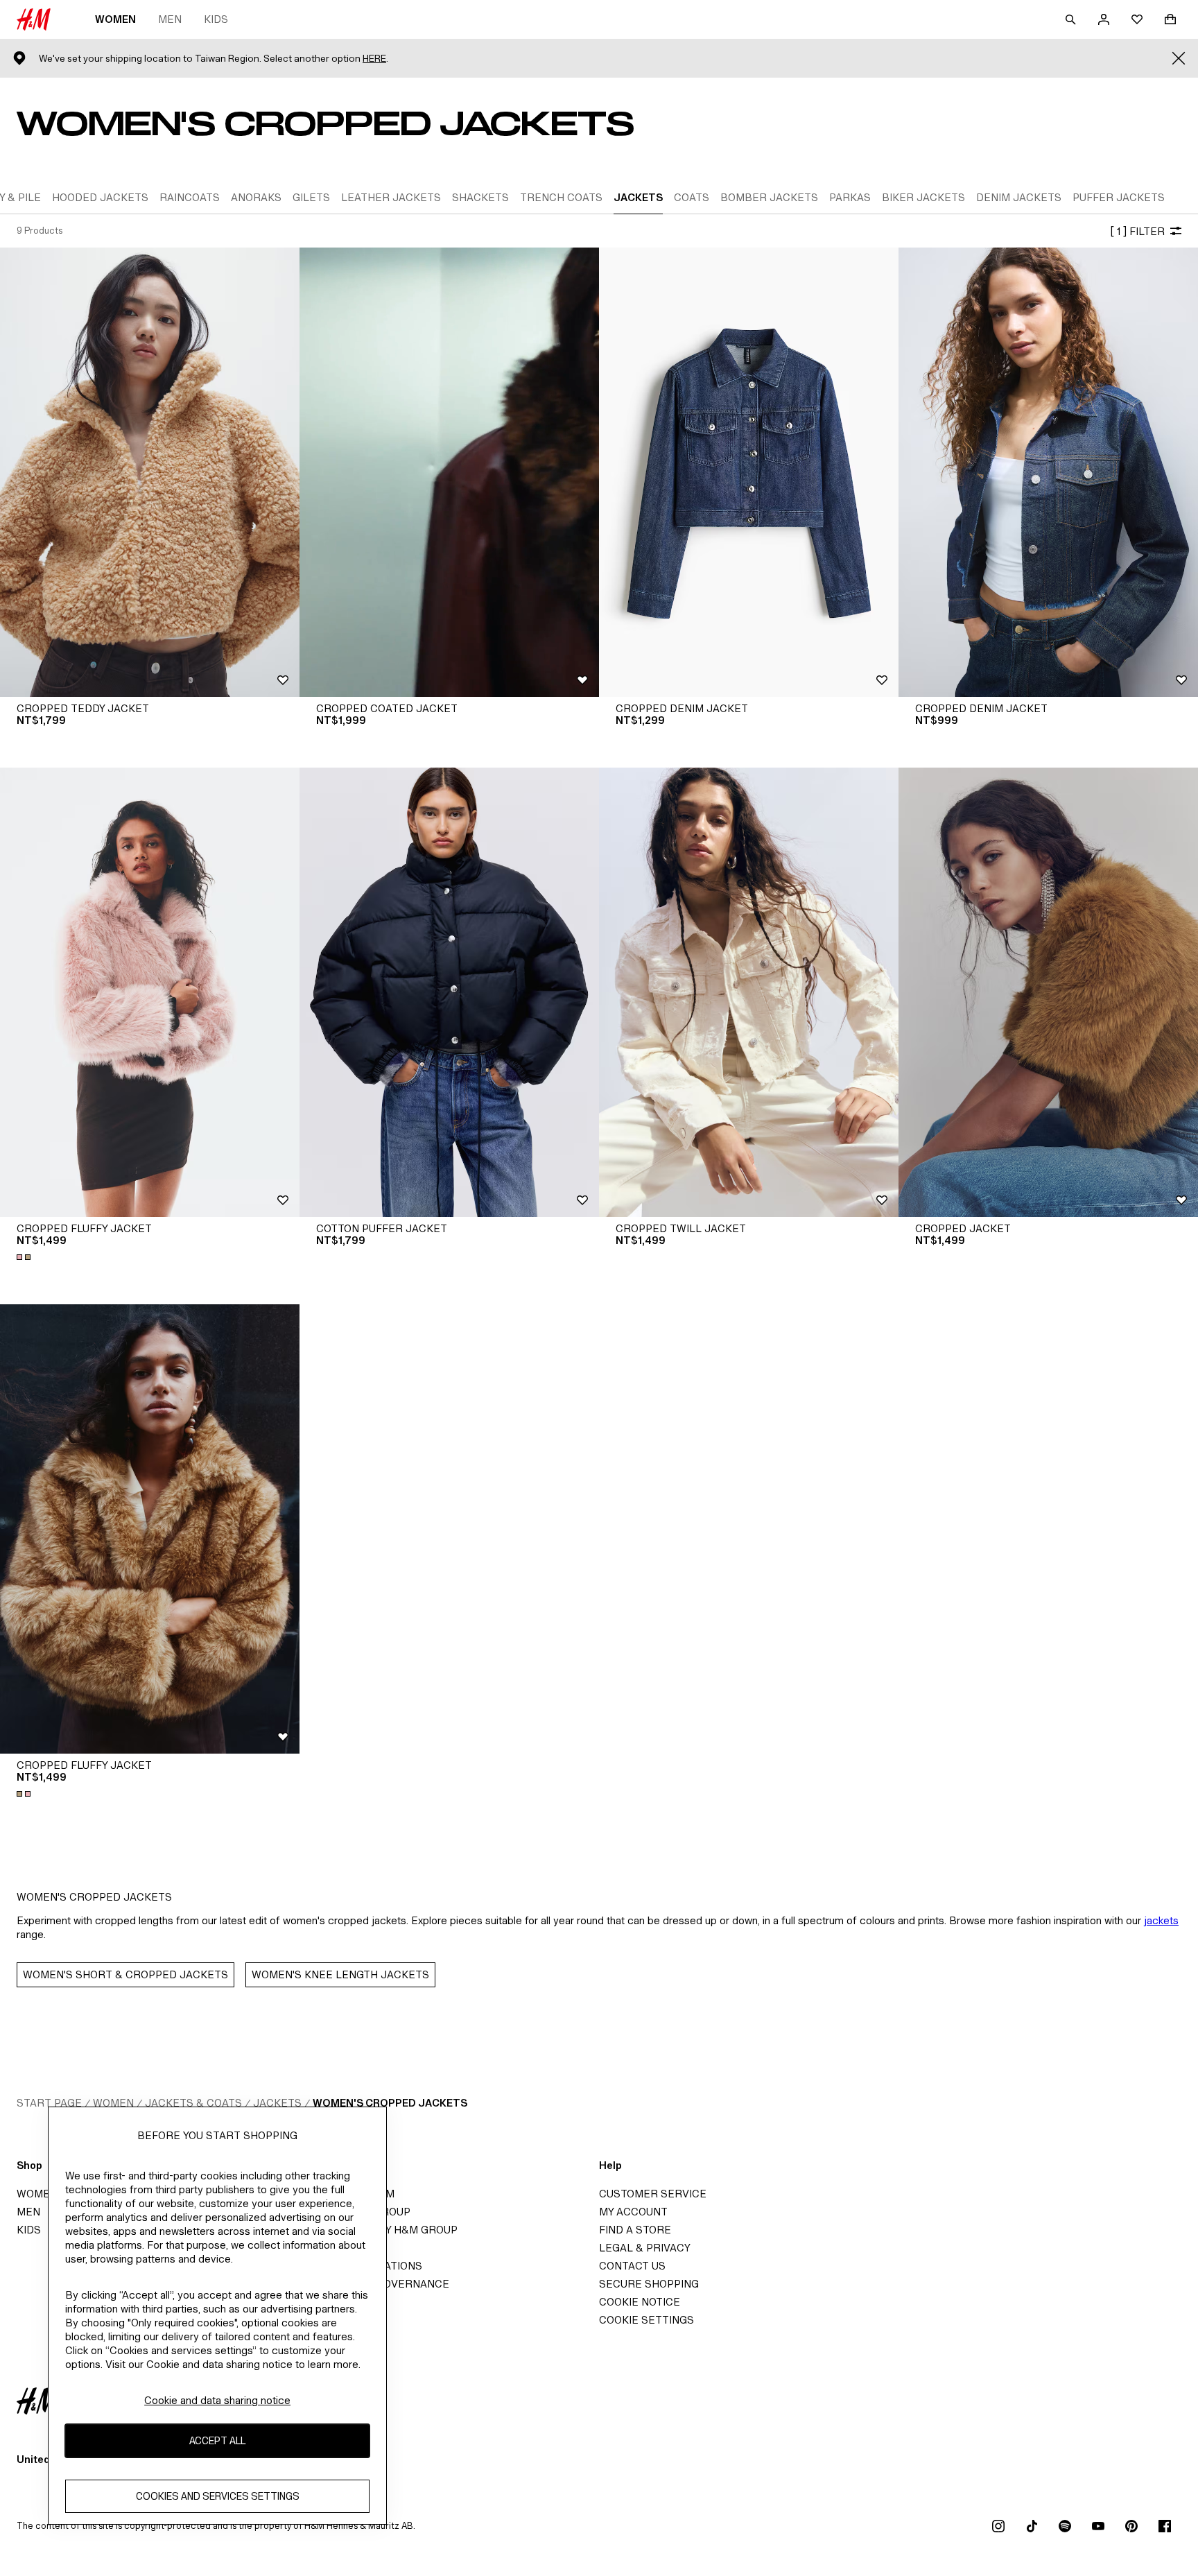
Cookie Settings (646, 2320)
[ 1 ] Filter (1137, 231)
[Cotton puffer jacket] (449, 992)
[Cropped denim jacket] (749, 472)
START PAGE (49, 2103)
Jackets (277, 2103)
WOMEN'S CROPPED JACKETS (390, 2103)
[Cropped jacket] (1048, 992)
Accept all (217, 2440)
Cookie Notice (640, 2302)
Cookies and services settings (218, 2496)
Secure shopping (649, 2284)
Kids (216, 19)
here (374, 59)
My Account (633, 2212)
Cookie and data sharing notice (217, 2400)
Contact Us (632, 2266)
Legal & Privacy (645, 2248)
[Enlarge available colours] (25, 1257)
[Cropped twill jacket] (749, 992)
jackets (1161, 1920)
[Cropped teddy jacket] (150, 472)
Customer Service (653, 2194)
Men (170, 19)
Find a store (635, 2230)
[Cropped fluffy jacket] (150, 992)
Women (115, 19)
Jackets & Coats (193, 2103)
